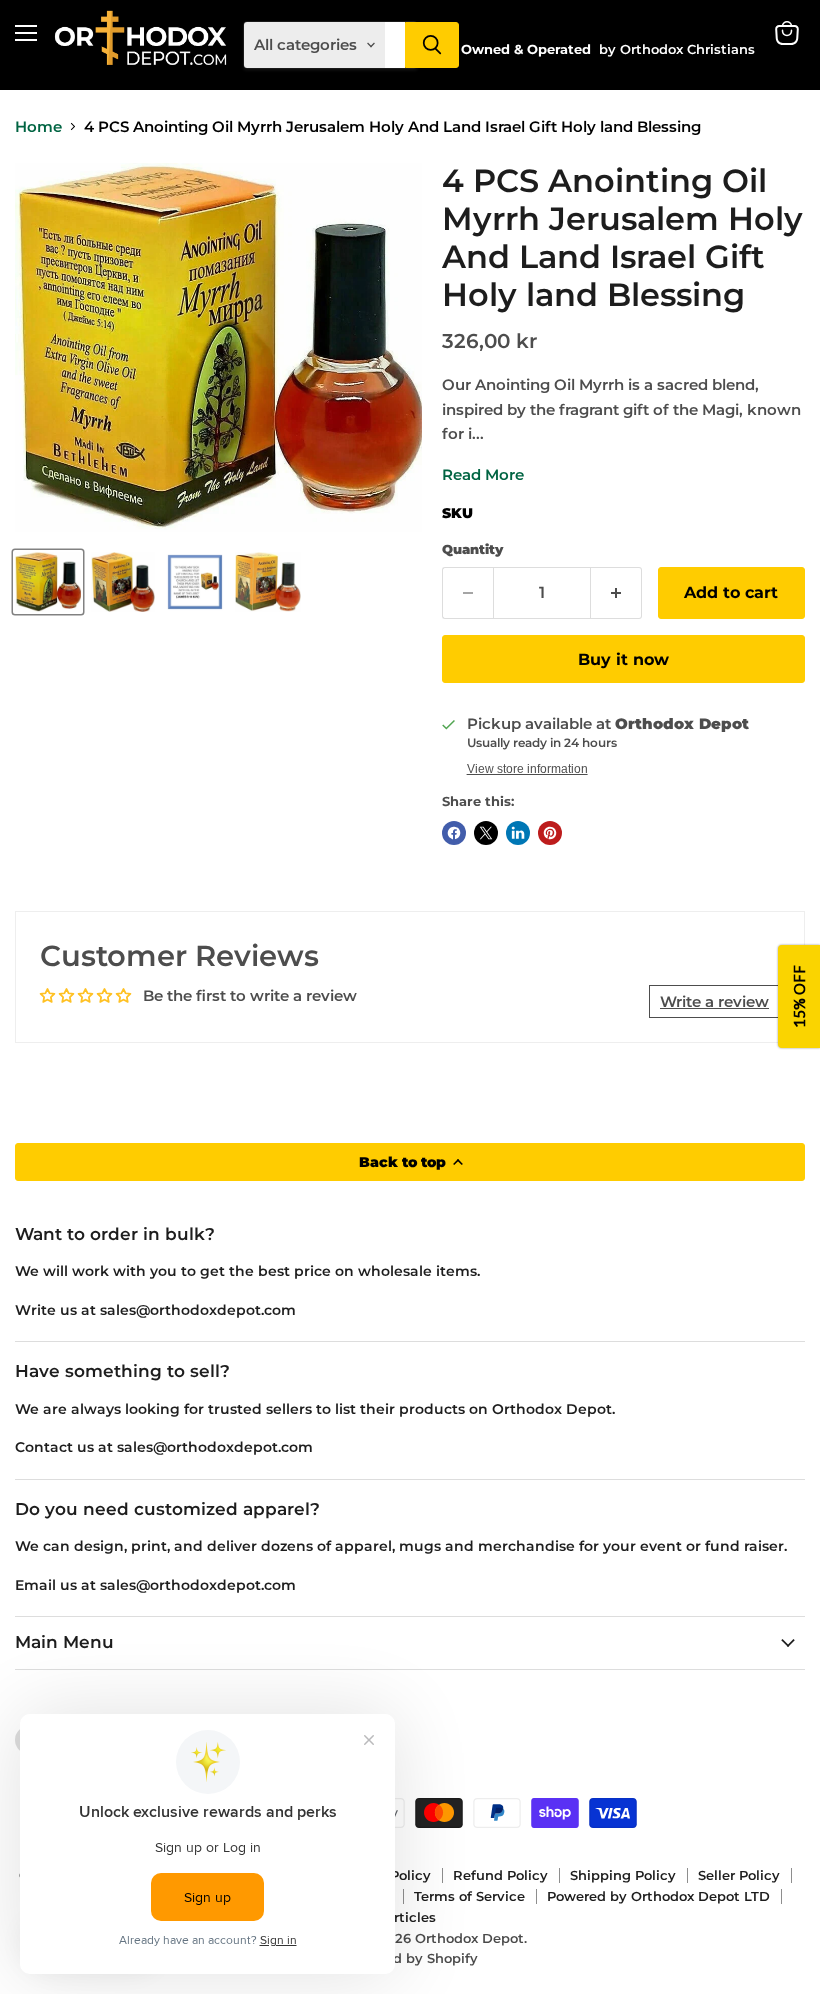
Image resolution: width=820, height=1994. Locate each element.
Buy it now (623, 659)
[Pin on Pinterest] (550, 833)
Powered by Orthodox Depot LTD (658, 1896)
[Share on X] (486, 833)
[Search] (432, 45)
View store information (527, 769)
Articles (410, 1917)
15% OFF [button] (799, 997)
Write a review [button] (714, 1001)
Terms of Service (469, 1896)
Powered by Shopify (410, 1958)
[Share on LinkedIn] (518, 833)
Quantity (472, 549)
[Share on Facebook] (454, 833)
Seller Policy (739, 1875)
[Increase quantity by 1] (616, 593)
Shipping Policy (623, 1875)
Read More (483, 474)
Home (38, 126)
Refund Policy (500, 1875)
